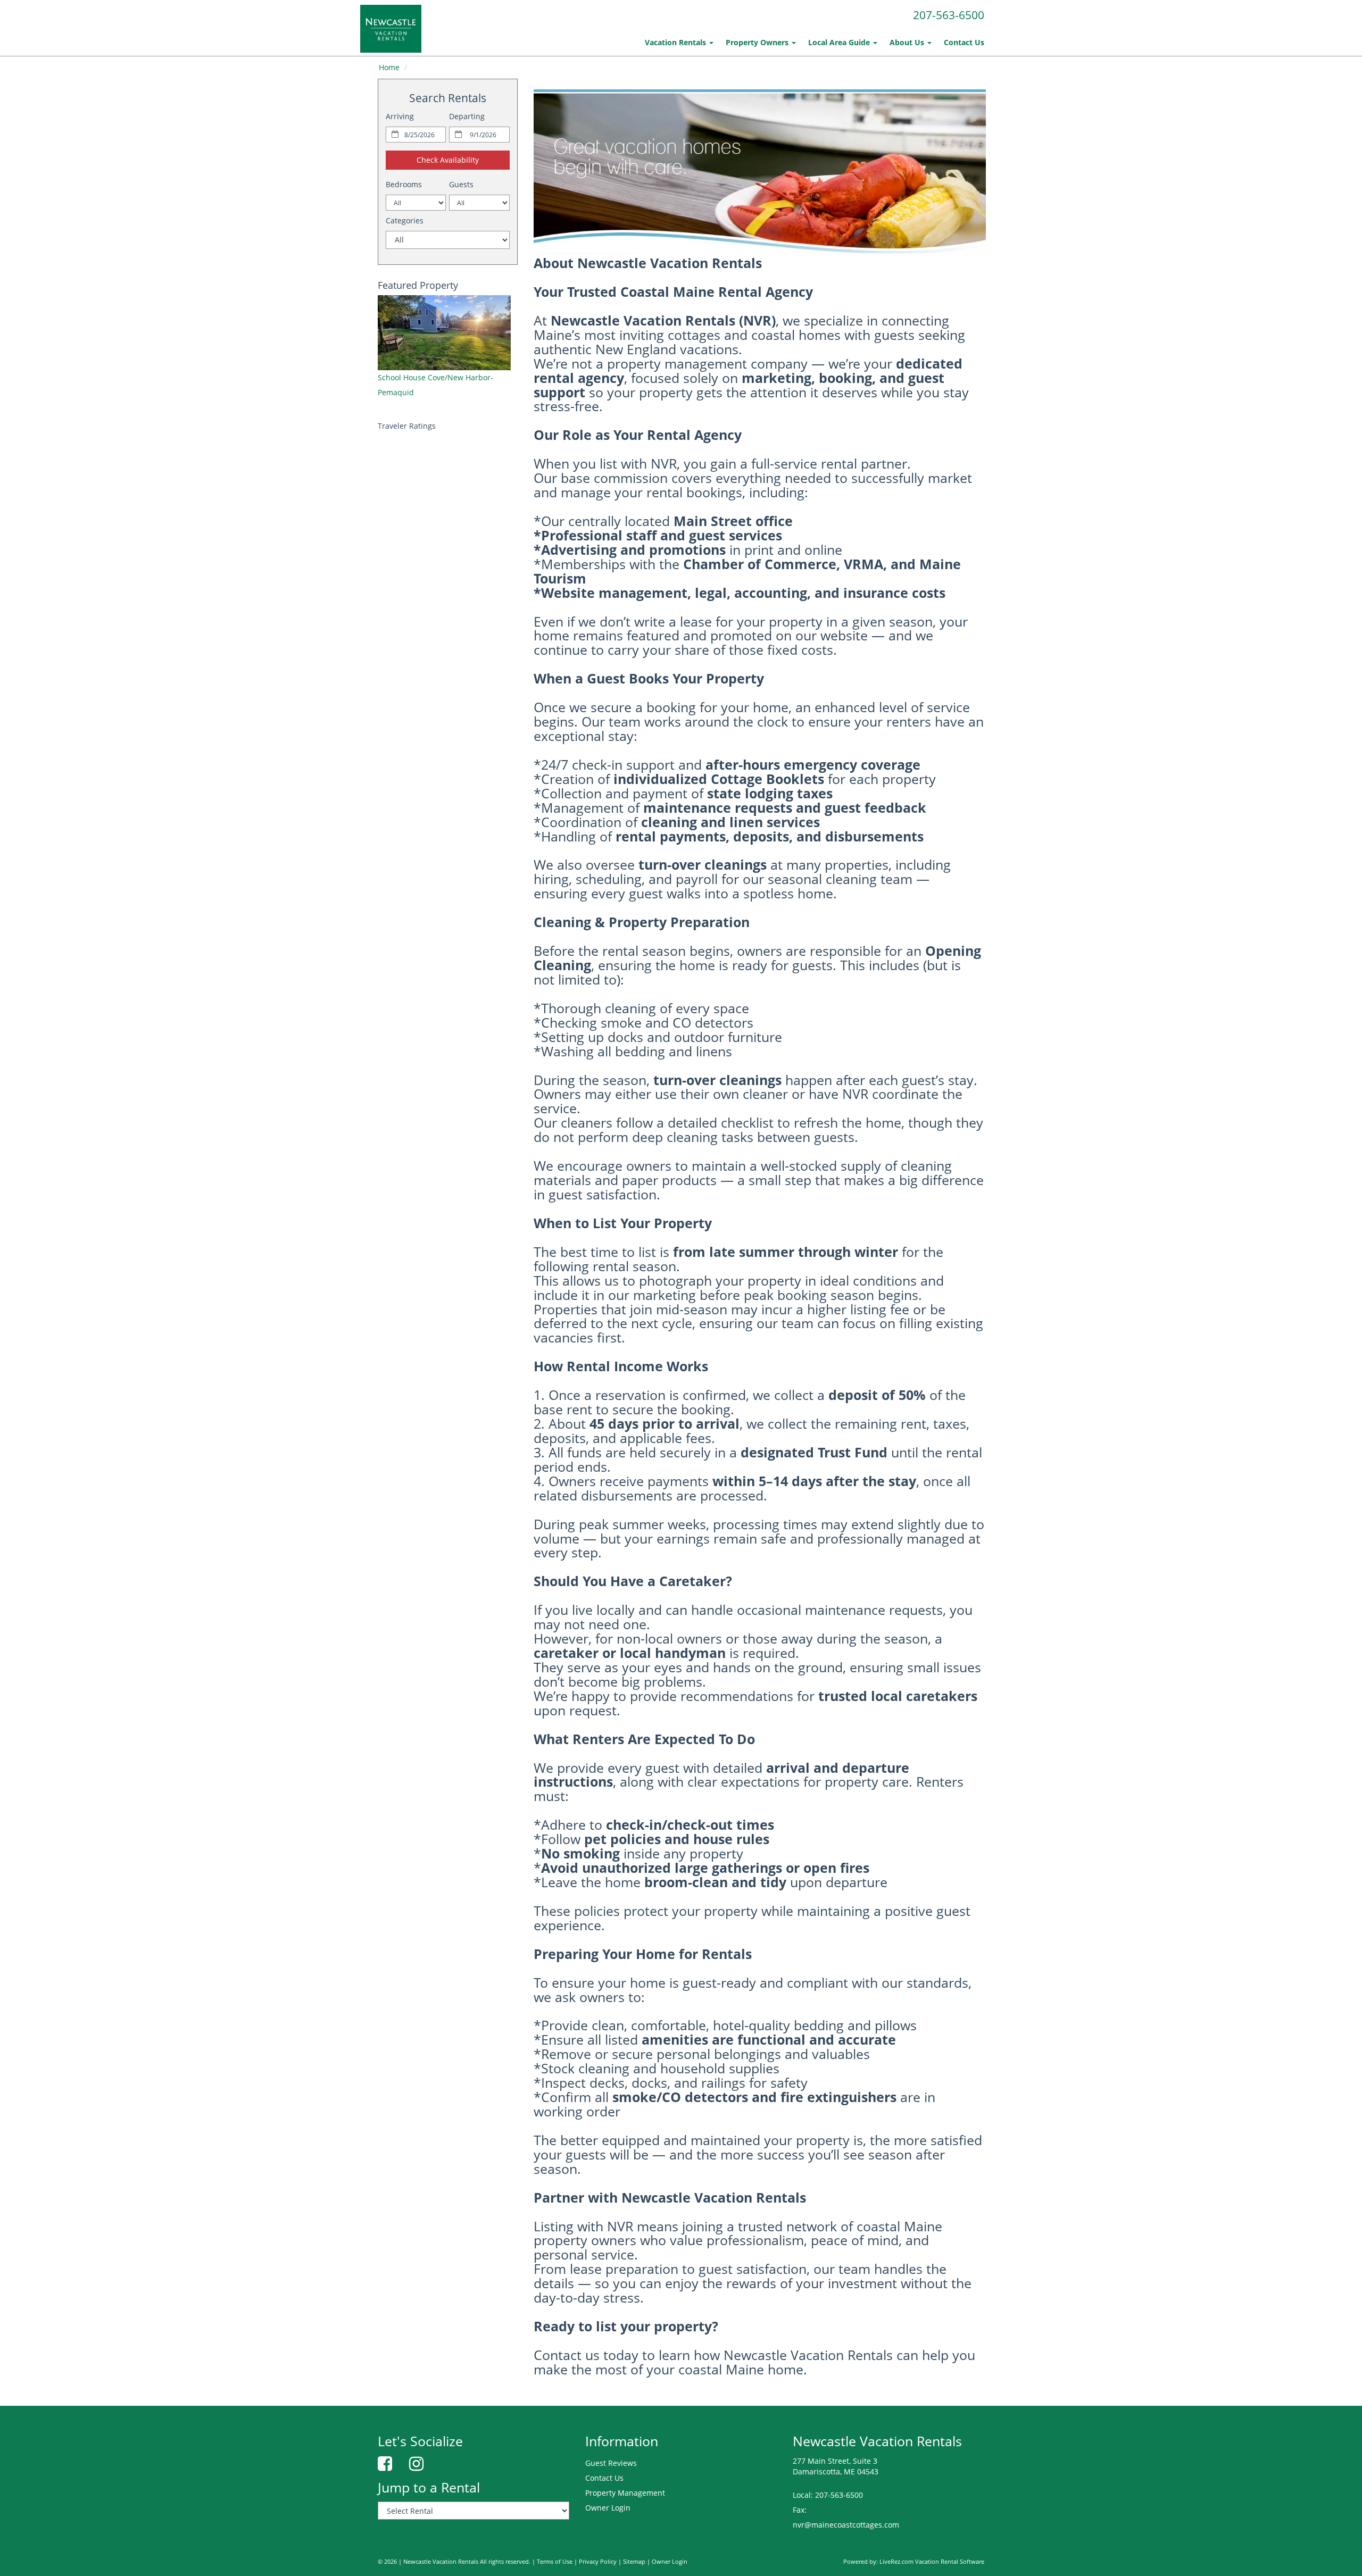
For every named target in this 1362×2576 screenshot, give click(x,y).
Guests (461, 184)
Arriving (400, 116)
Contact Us (964, 42)
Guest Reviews (611, 2463)
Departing (467, 116)
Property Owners (758, 42)
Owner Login (608, 2508)
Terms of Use (555, 2562)
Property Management (625, 2493)
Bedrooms (404, 184)
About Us (908, 42)
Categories (405, 220)
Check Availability (448, 160)
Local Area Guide (840, 42)
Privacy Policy (598, 2562)
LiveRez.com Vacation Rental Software (932, 2562)
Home (389, 67)
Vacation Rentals (676, 42)
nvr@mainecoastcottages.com (846, 2525)
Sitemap (634, 2562)
